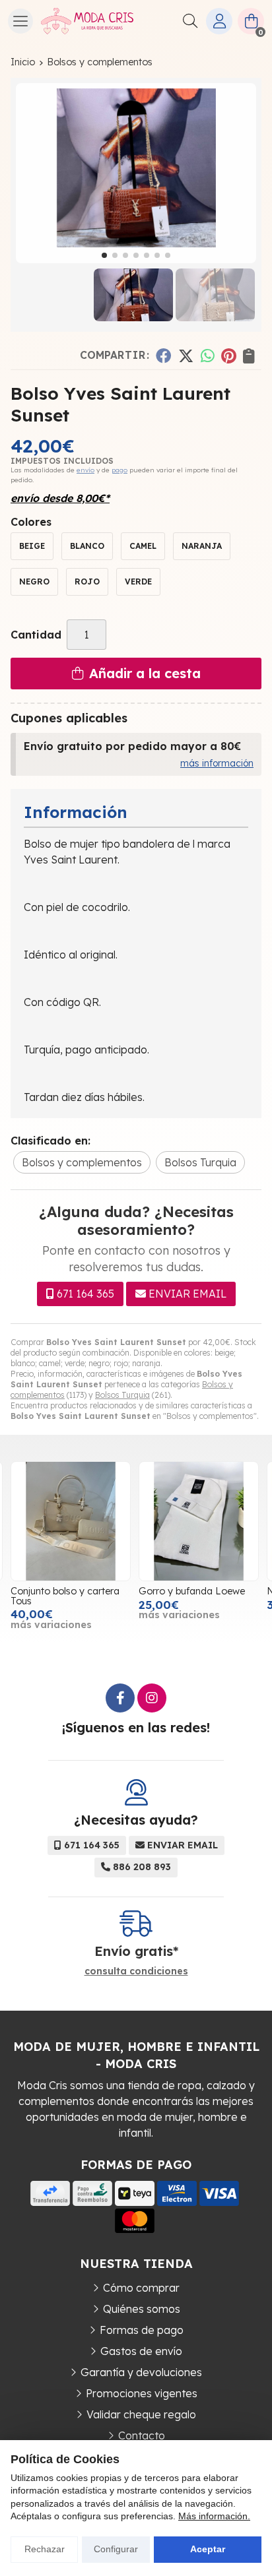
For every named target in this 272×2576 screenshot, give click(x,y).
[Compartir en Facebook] (163, 355)
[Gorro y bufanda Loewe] (199, 1521)
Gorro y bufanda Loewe (192, 1591)
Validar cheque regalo (141, 2414)
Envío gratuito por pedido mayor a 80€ (132, 746)
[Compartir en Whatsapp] (208, 355)
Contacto (142, 2435)
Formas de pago (142, 2330)
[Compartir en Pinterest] (228, 355)
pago (119, 470)
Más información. (214, 2516)
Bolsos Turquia (122, 1395)
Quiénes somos (142, 2309)
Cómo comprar (141, 2288)
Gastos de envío (141, 2351)
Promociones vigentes (142, 2393)
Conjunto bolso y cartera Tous (65, 1596)
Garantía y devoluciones (141, 2372)
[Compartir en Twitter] (186, 355)
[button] (104, 255)
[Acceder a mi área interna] (219, 21)
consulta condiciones (136, 1971)
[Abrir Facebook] (120, 1698)
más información (217, 763)
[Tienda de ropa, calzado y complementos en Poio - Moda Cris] (87, 21)
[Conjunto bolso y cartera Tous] (71, 1521)
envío (85, 470)
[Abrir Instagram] (152, 1698)
